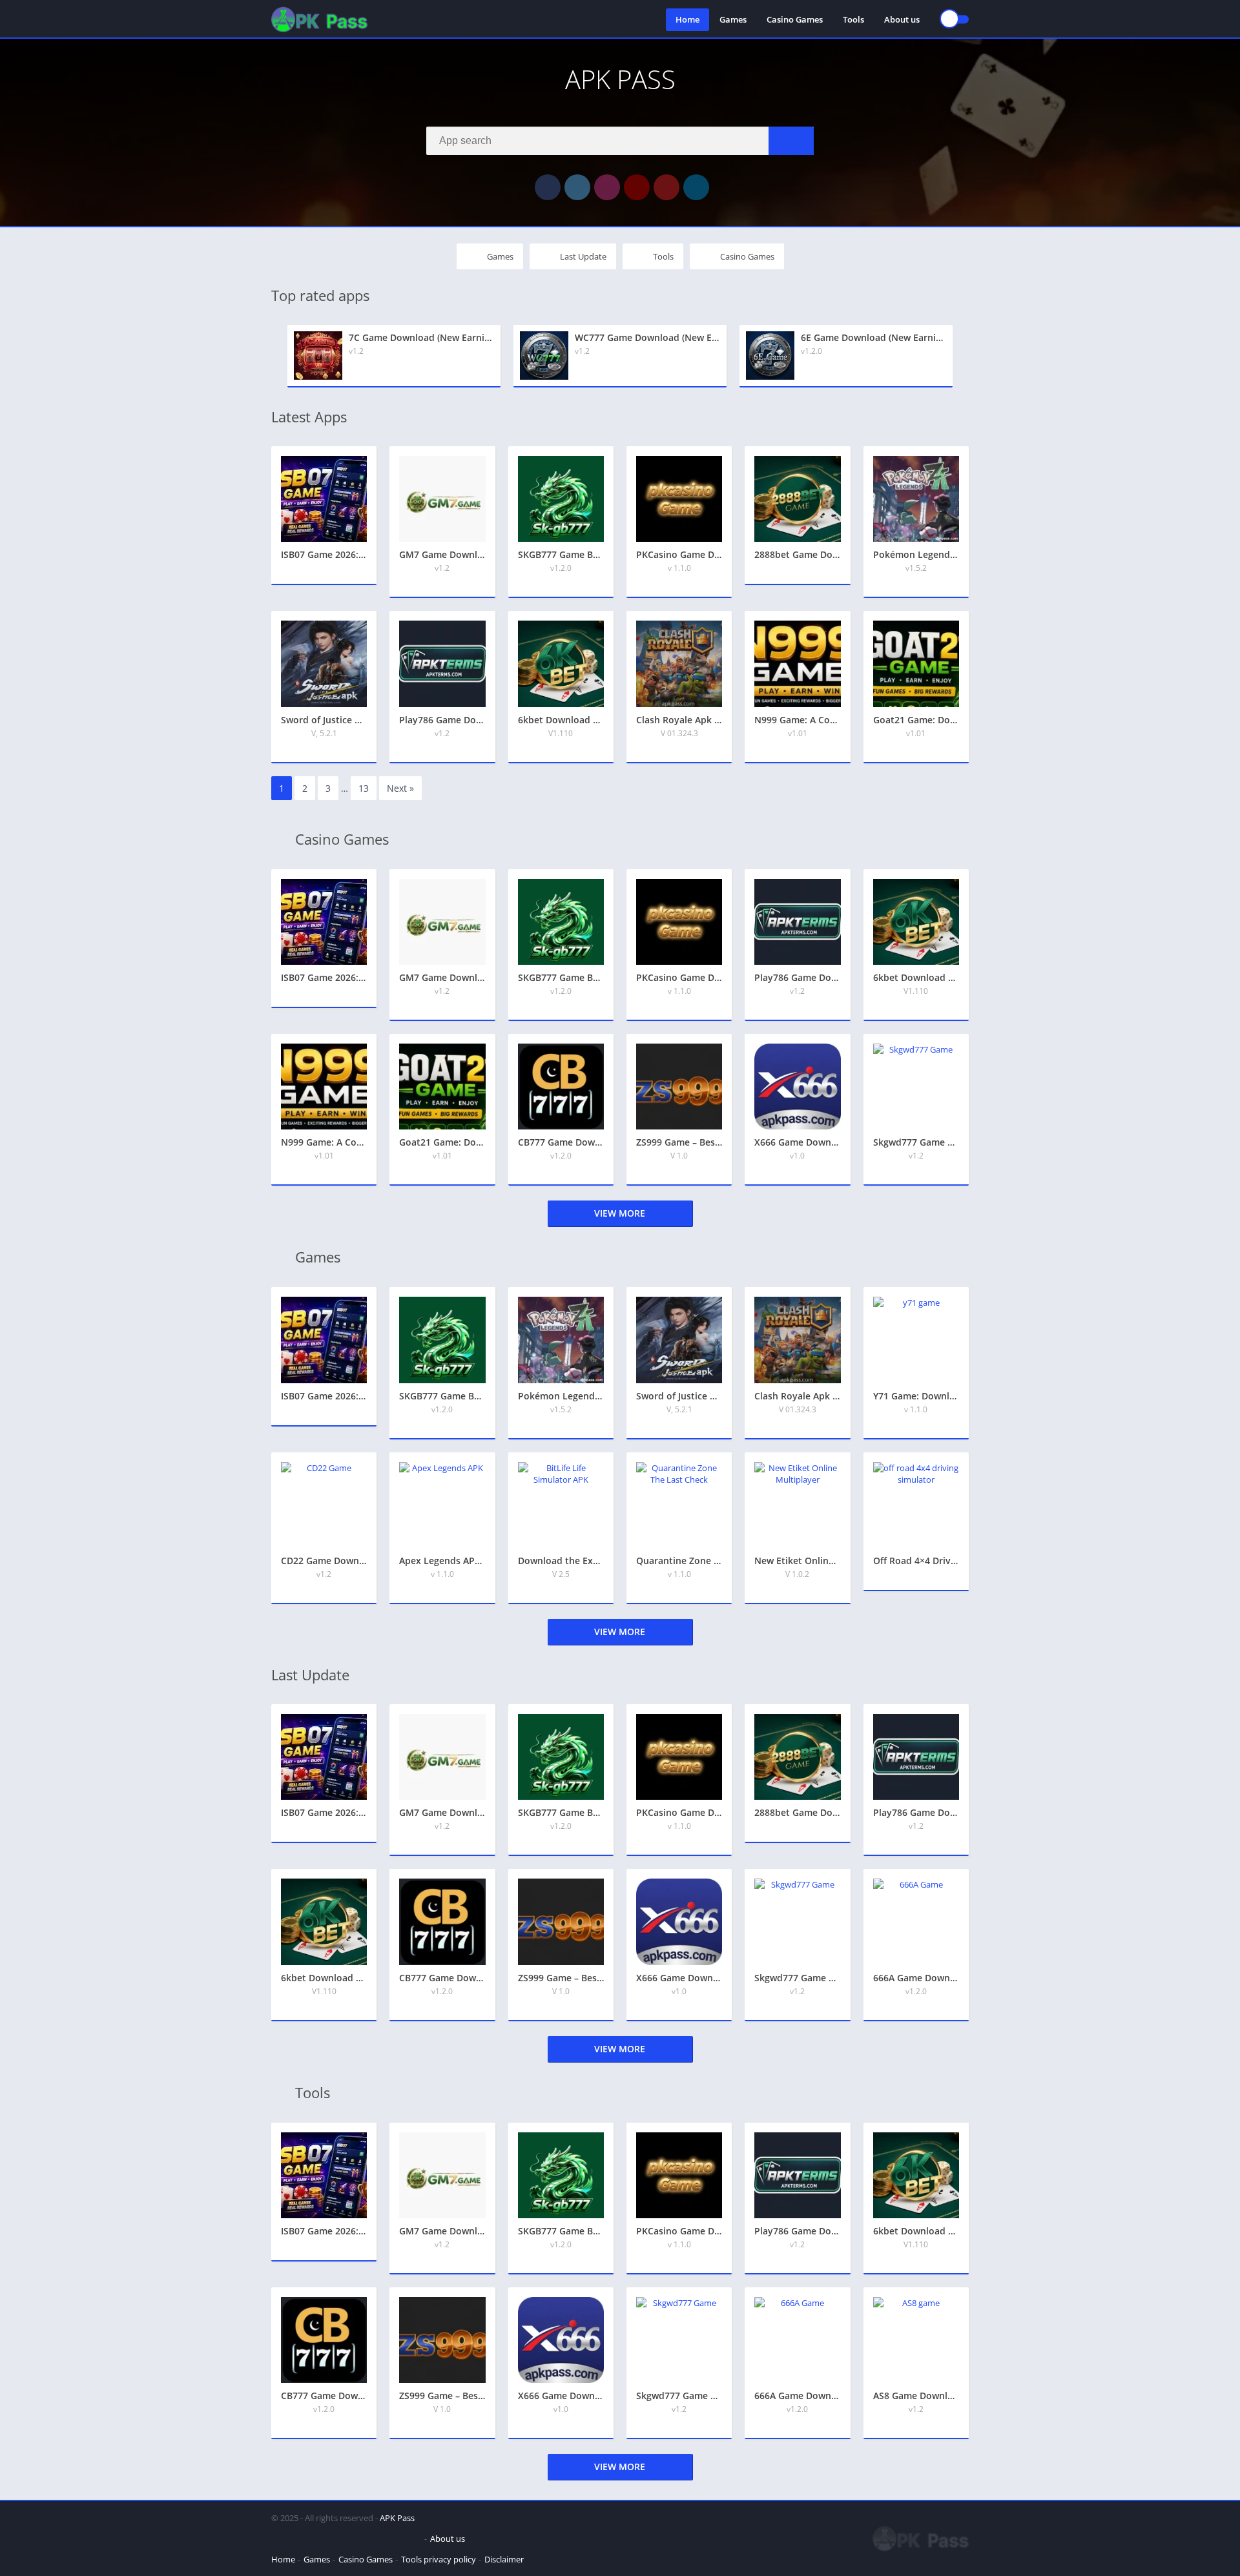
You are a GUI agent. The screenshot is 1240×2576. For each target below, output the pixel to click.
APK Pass (397, 2518)
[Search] (791, 141)
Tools (853, 19)
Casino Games (795, 19)
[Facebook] (548, 187)
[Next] (965, 356)
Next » (400, 788)
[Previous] (275, 356)
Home (687, 19)
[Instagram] (607, 187)
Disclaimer (504, 2559)
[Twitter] (577, 187)
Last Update (583, 256)
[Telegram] (696, 187)
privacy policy (450, 2559)
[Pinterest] (666, 187)
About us (902, 19)
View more (620, 1213)
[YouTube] (637, 187)
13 (364, 788)
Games (733, 19)
